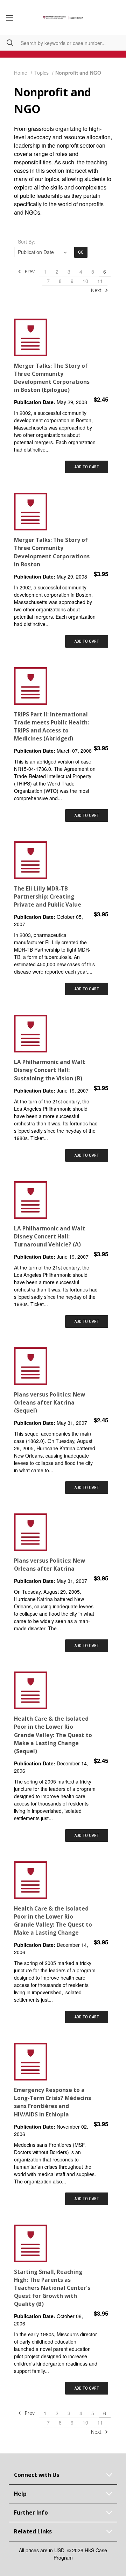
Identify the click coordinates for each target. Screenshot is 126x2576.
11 (100, 281)
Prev (29, 271)
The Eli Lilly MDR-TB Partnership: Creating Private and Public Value (48, 897)
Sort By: (27, 241)
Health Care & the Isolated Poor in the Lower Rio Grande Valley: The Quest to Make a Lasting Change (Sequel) (53, 1735)
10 (85, 281)
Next (97, 290)
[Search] (7, 43)
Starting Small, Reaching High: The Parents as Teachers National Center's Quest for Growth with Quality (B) (52, 2288)
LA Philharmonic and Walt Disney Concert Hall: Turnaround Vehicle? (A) (50, 1237)
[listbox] (43, 252)
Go (81, 252)
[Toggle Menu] (10, 17)
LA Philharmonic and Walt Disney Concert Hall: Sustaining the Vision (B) (50, 1070)
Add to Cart (87, 467)
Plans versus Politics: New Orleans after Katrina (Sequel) (50, 1403)
